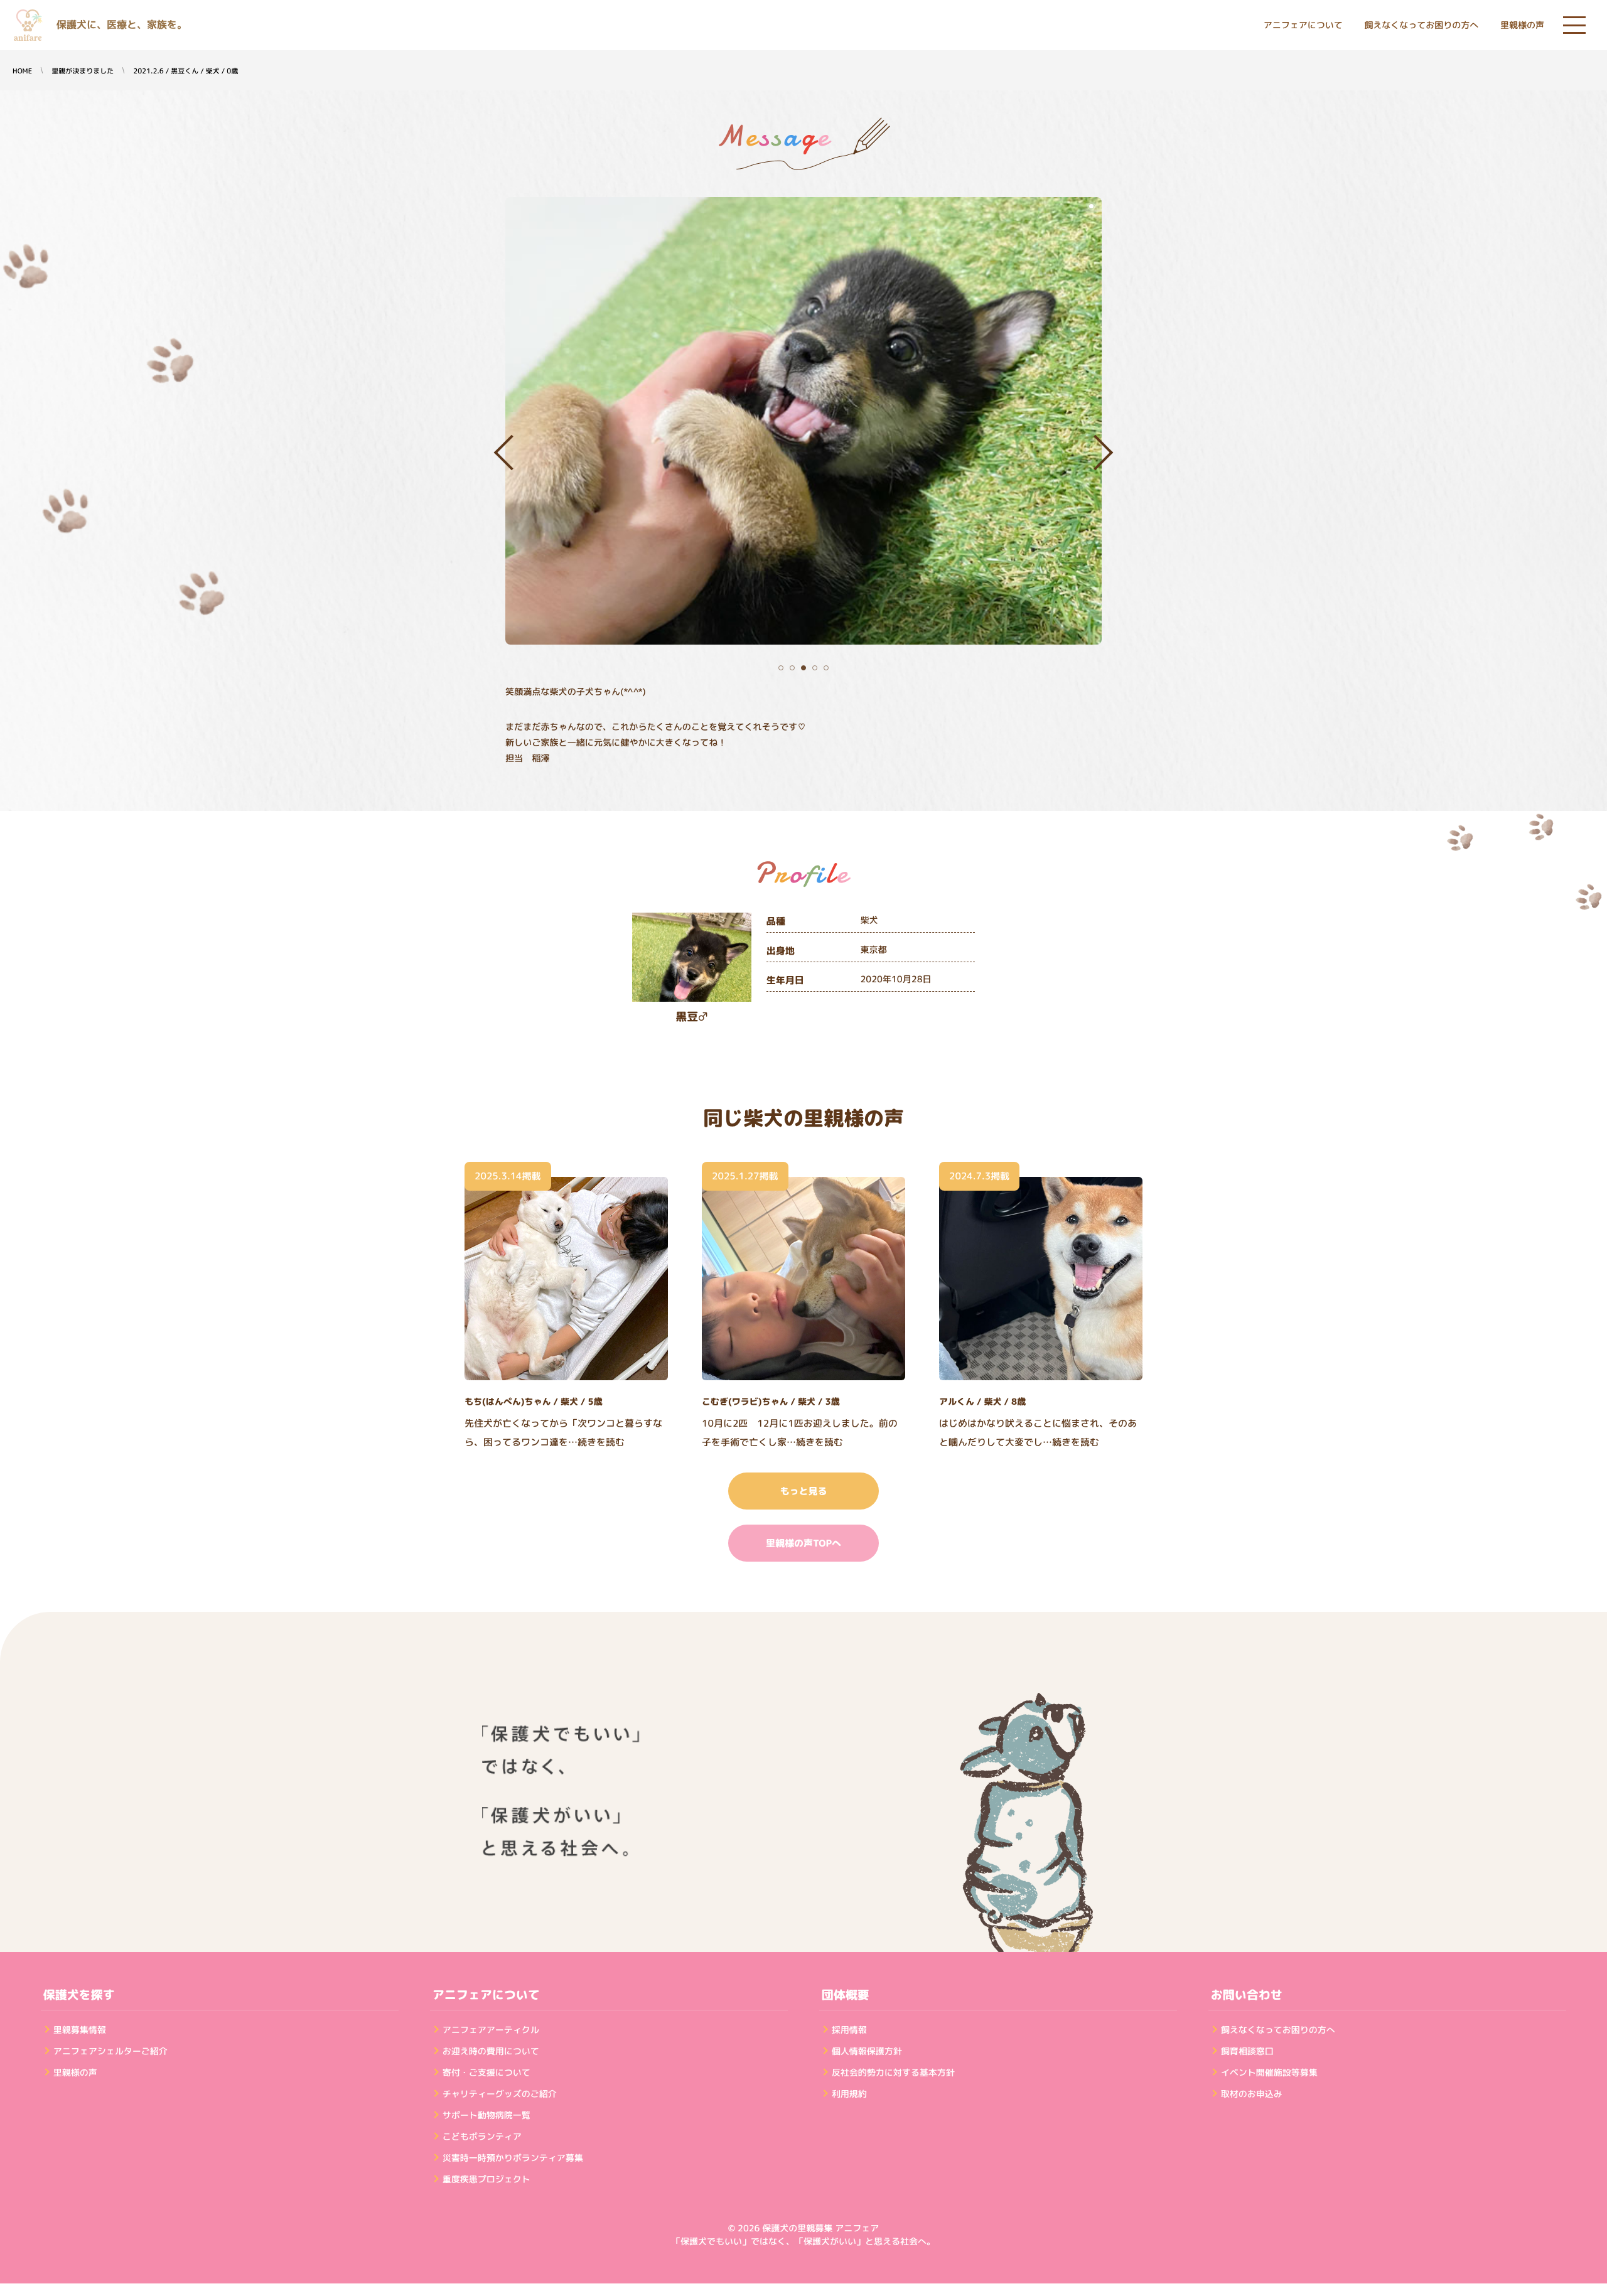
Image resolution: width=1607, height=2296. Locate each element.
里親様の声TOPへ (803, 1543)
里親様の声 (1522, 25)
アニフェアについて (1303, 25)
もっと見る (803, 1491)
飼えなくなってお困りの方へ (1421, 25)
